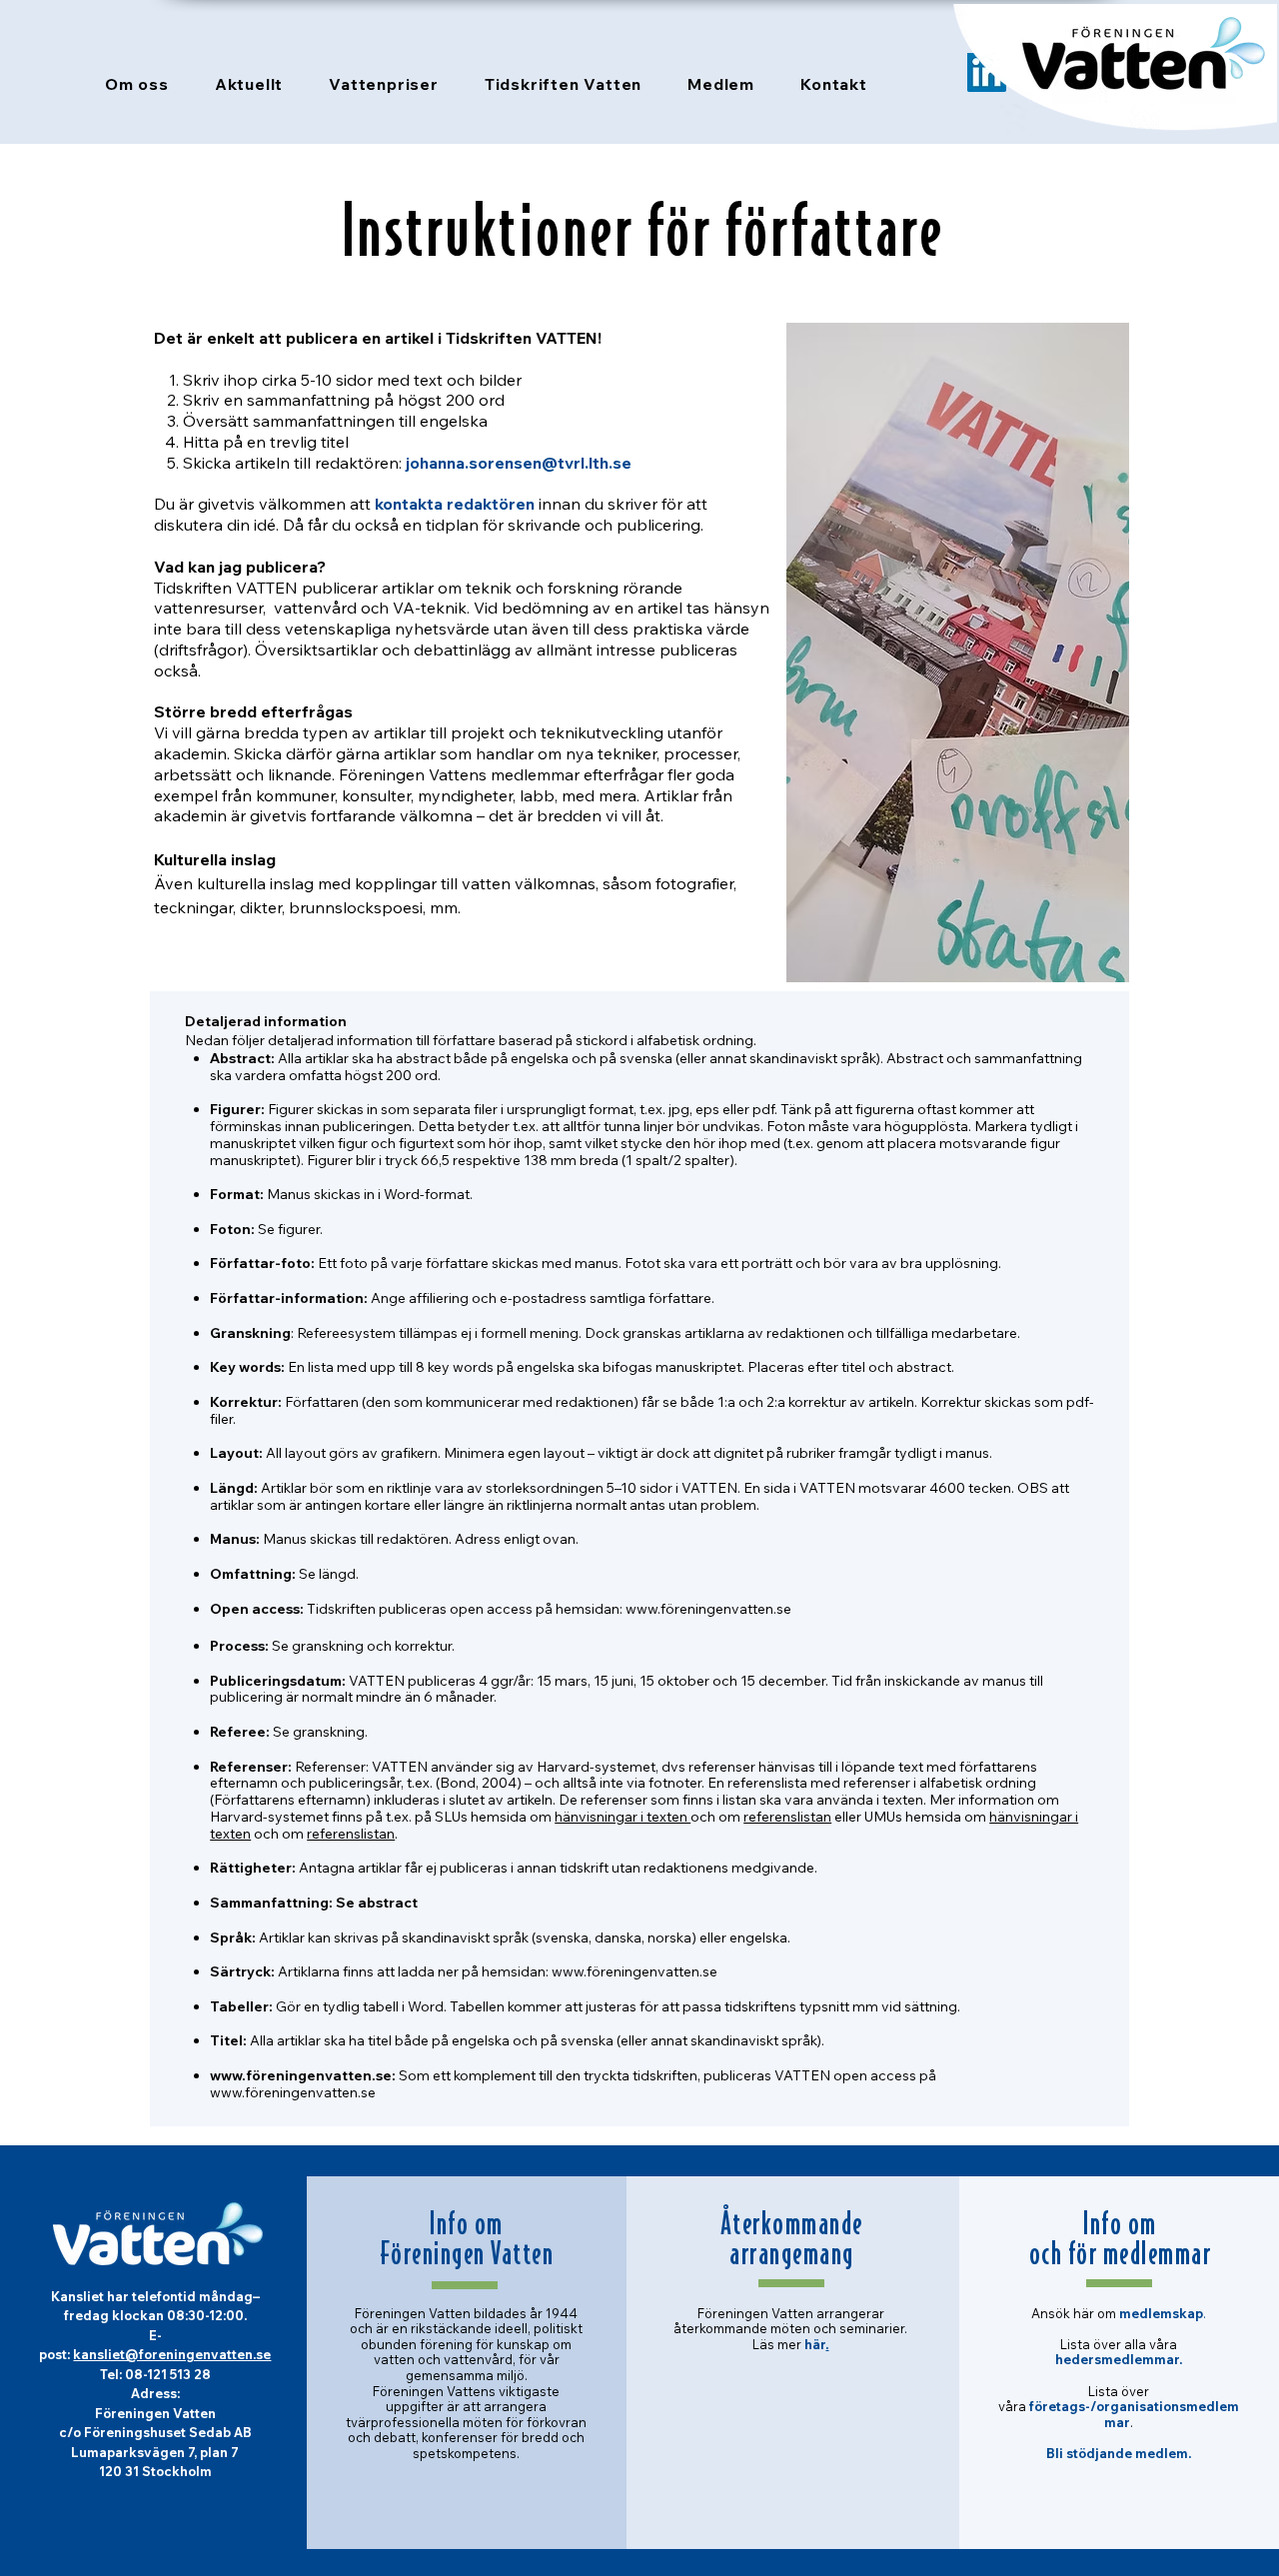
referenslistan (787, 1817)
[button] (137, 84)
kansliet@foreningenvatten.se (172, 2354)
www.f (645, 1609)
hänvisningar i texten (623, 1817)
